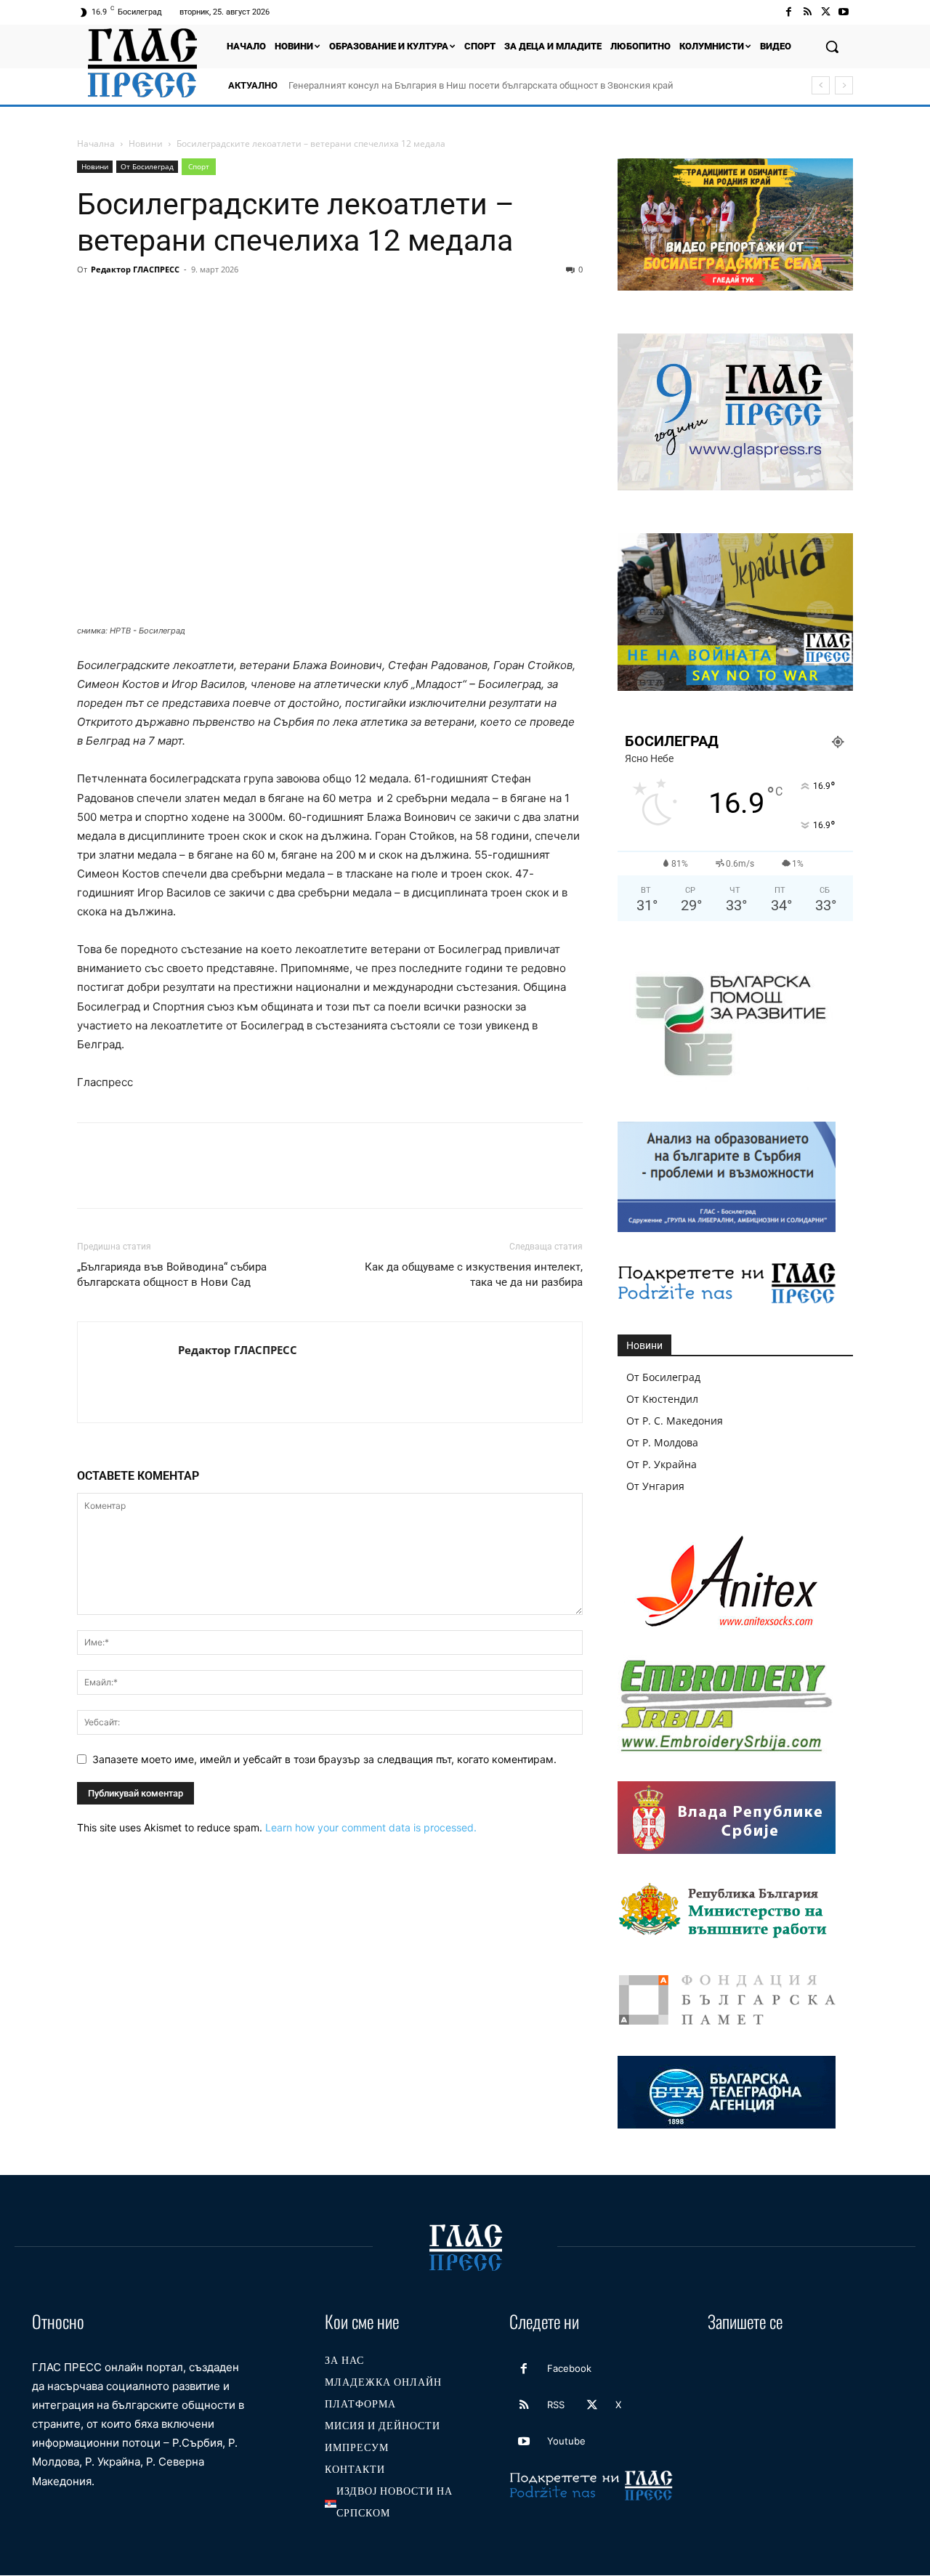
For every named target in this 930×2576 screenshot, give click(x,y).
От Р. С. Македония (675, 1421)
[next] (844, 85)
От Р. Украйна (662, 1464)
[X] (826, 12)
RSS (556, 2405)
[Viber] (325, 302)
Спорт (199, 166)
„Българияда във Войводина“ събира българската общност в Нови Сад (172, 1275)
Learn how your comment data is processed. (371, 1827)
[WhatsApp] (192, 302)
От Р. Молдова (662, 1442)
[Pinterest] (158, 302)
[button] (832, 46)
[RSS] (807, 12)
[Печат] (259, 302)
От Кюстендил (662, 1399)
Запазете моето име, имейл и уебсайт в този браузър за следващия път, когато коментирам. (324, 1759)
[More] (360, 302)
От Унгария (655, 1486)
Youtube (566, 2441)
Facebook (569, 2368)
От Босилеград (147, 166)
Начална (96, 143)
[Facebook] (789, 12)
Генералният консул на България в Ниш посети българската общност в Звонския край (481, 85)
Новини (146, 143)
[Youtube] (844, 12)
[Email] (225, 302)
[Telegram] (292, 302)
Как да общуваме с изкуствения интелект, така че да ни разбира (474, 1275)
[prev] (821, 85)
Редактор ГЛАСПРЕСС (135, 269)
